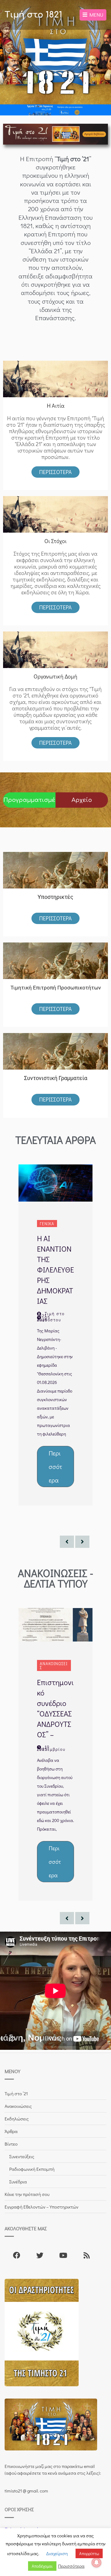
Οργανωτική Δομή (55, 676)
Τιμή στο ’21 (16, 2093)
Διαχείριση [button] (57, 2553)
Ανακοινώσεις (54, 1665)
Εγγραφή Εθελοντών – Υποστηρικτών (41, 2207)
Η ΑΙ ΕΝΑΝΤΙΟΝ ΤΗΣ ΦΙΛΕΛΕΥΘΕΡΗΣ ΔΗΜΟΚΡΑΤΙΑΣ (55, 1270)
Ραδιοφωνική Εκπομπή (32, 2169)
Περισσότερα (55, 472)
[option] (55, 1335)
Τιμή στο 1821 (33, 15)
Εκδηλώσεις (17, 2119)
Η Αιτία (56, 406)
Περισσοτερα (55, 607)
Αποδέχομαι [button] (42, 2566)
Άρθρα (11, 2131)
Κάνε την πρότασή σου (27, 2194)
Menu (95, 15)
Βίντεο (11, 2144)
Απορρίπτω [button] (89, 2553)
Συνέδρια (18, 2182)
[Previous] (67, 1542)
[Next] (82, 1542)
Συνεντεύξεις (22, 2156)
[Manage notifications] (97, 2562)
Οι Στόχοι (55, 541)
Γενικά (47, 1224)
